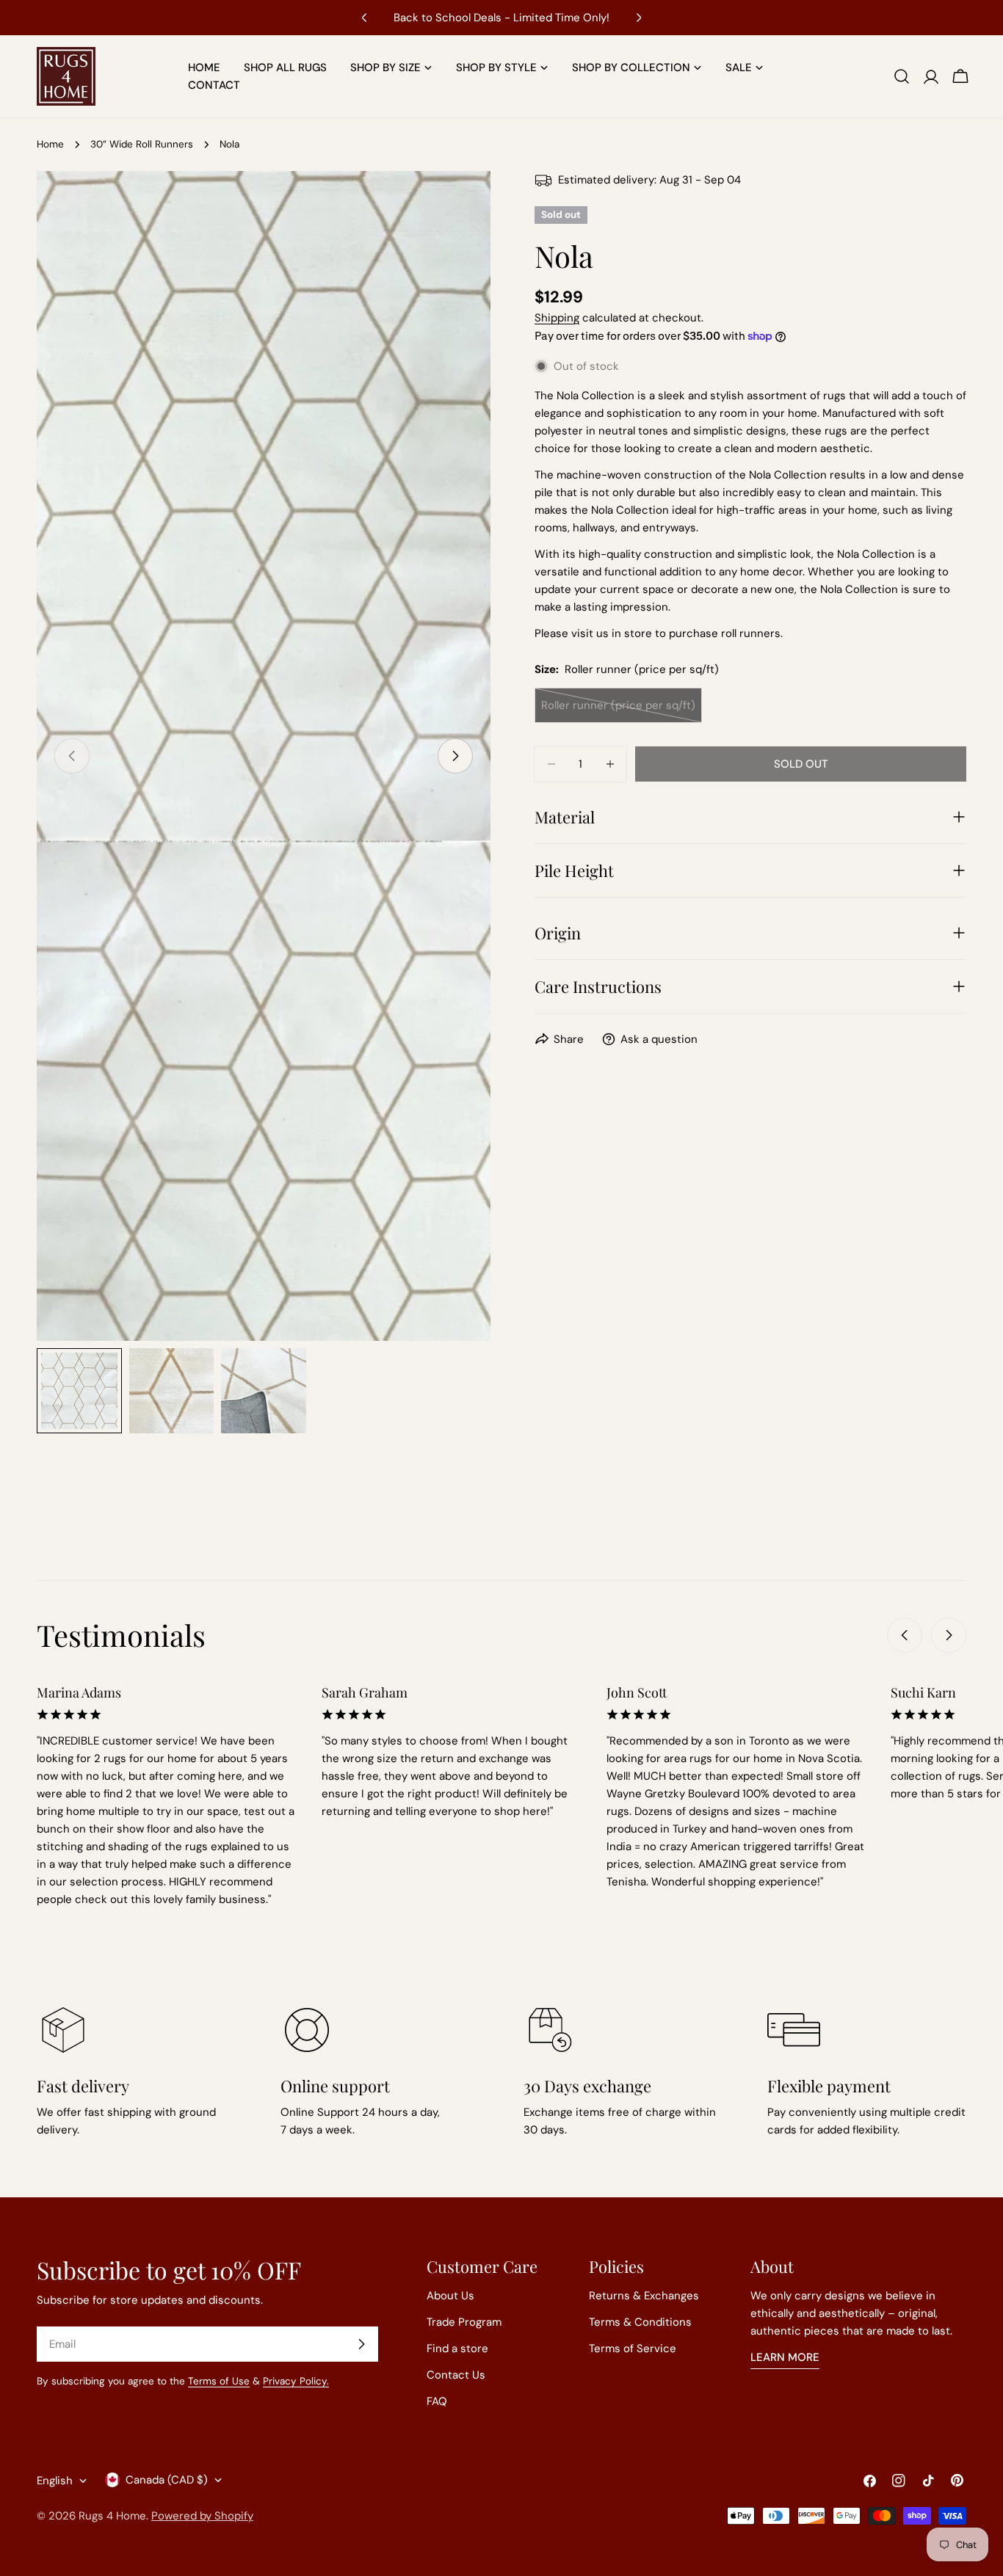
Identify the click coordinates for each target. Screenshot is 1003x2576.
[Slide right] (455, 756)
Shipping (557, 318)
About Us (450, 2296)
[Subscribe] (361, 2344)
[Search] (902, 76)
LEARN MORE (785, 2357)
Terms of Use (219, 2381)
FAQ (437, 2401)
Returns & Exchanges (644, 2296)
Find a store (457, 2348)
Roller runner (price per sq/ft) (618, 710)
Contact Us (456, 2375)
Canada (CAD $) (167, 2480)
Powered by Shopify (202, 2516)
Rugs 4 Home (112, 2516)
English (55, 2481)
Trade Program (464, 2322)
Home (50, 144)
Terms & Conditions (640, 2322)
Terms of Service (633, 2348)
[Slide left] (905, 1635)
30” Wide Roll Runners (142, 144)
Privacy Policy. (296, 2381)
